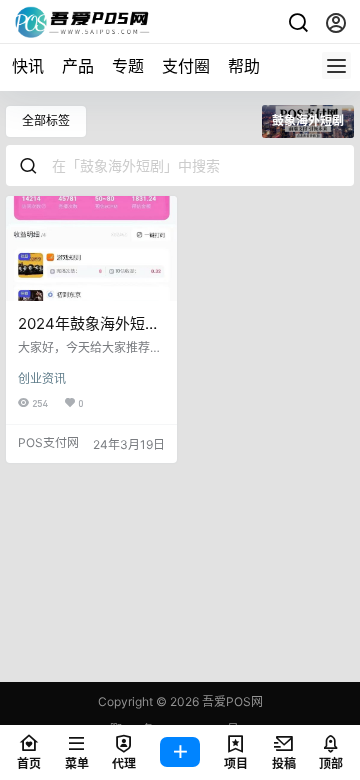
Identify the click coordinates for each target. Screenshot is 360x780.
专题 (128, 66)
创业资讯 (42, 378)
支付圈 (186, 66)
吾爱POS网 (231, 701)
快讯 (28, 66)
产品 (78, 66)
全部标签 (46, 120)
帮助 (244, 66)
